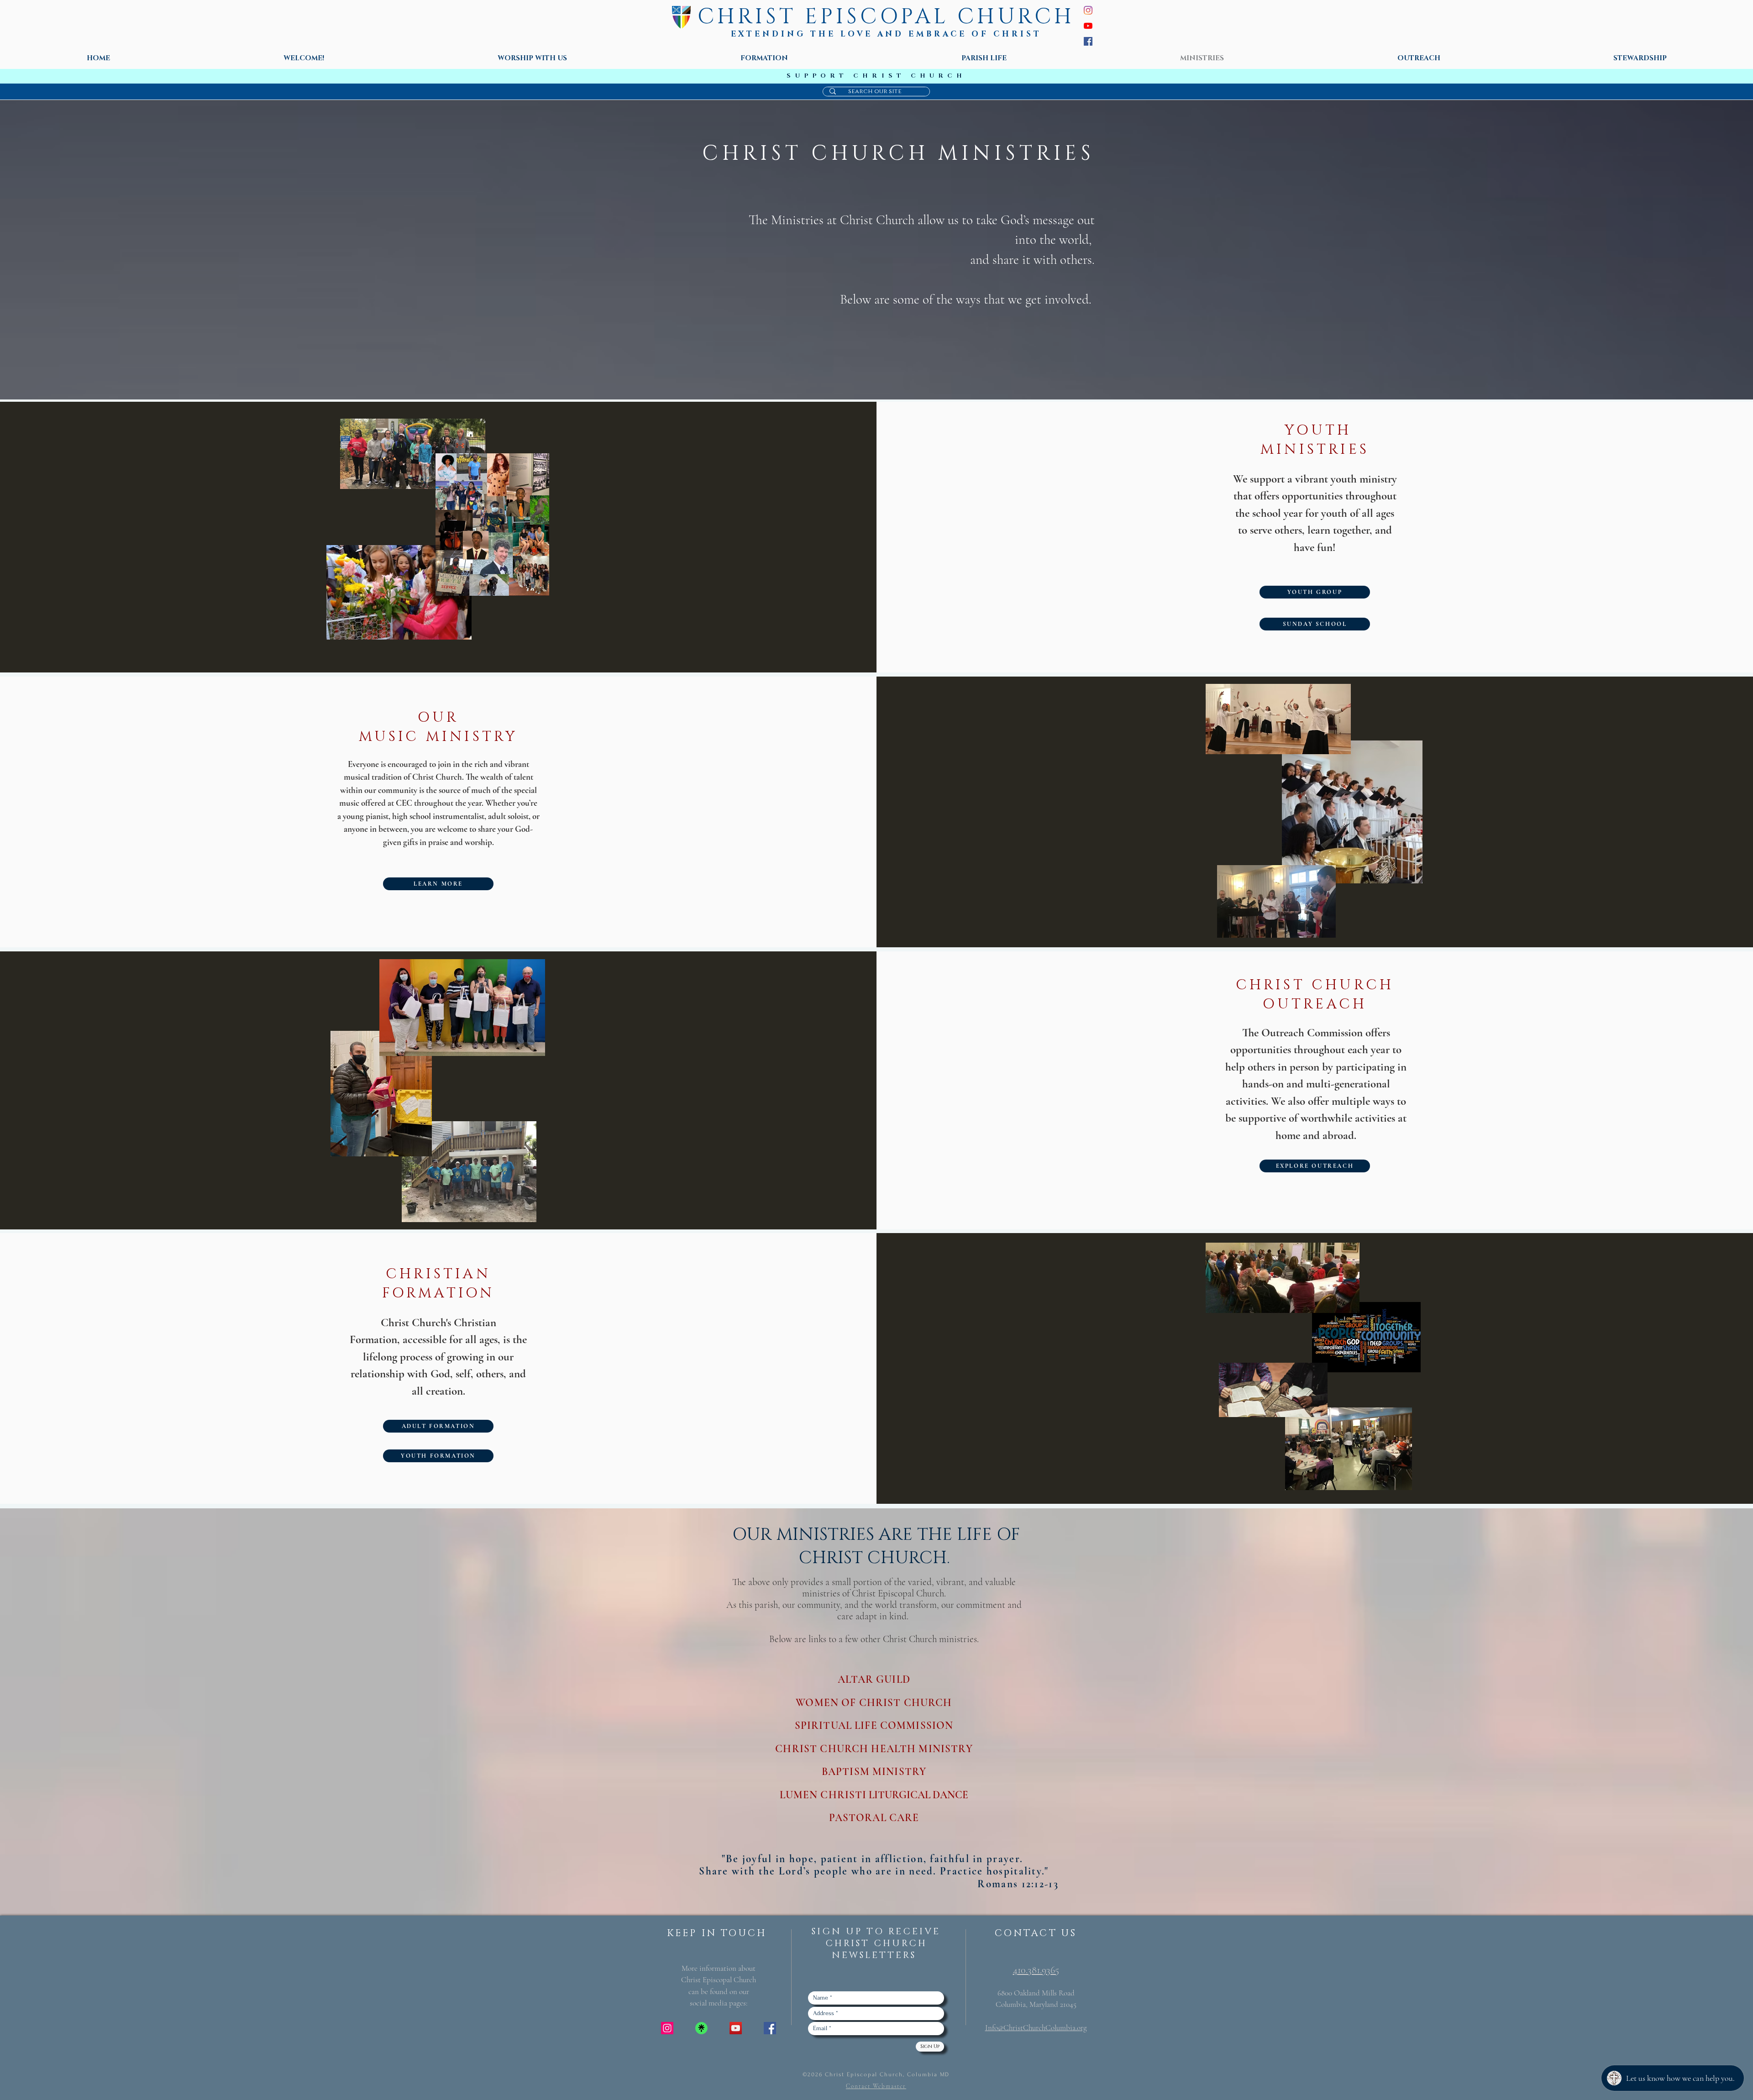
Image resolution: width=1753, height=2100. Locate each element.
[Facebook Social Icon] (770, 2028)
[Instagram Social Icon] (667, 2028)
